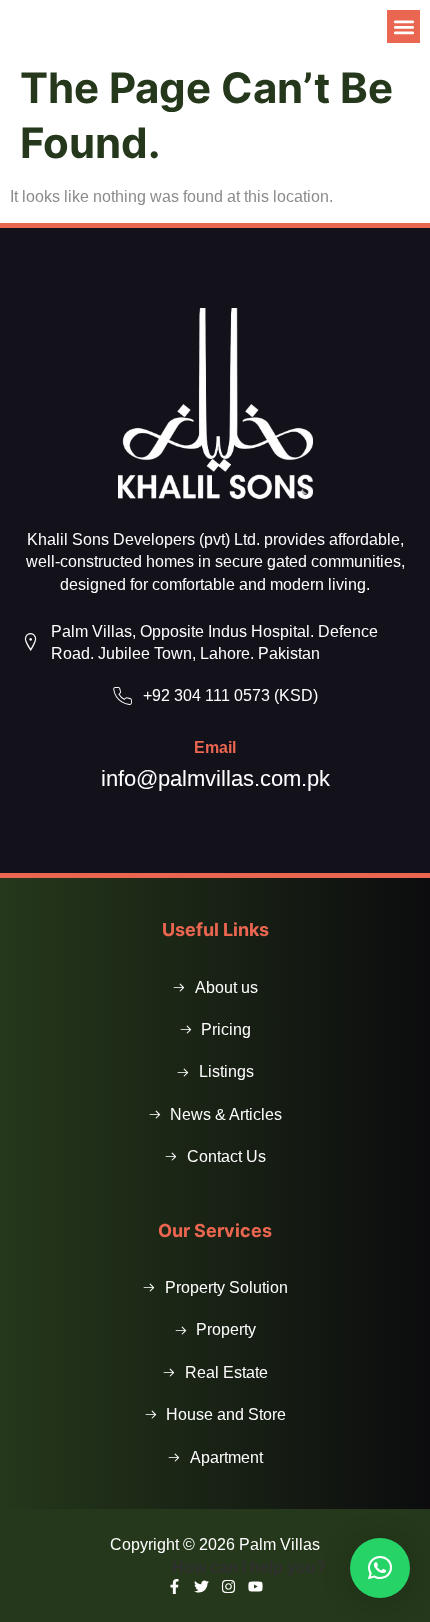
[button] (403, 26)
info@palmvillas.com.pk (215, 778)
